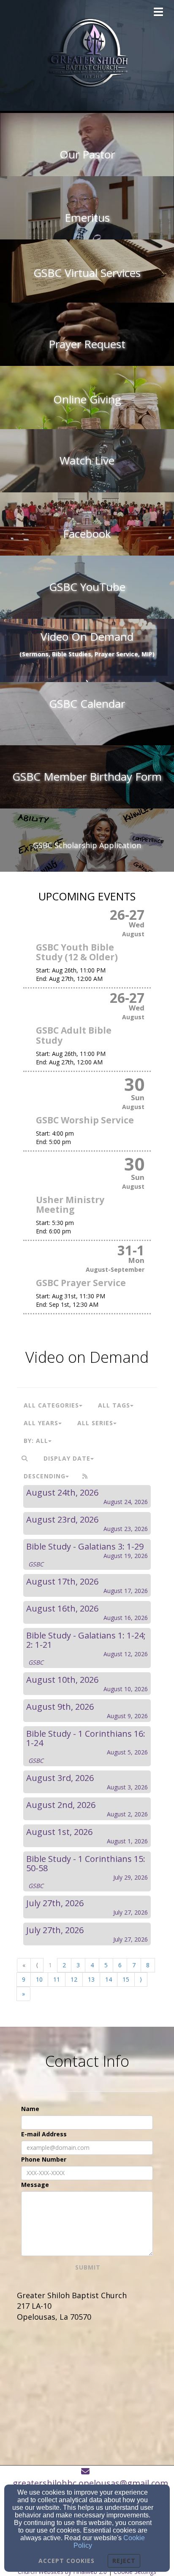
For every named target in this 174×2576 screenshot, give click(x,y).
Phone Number (44, 2159)
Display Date (67, 1458)
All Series (95, 1423)
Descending (45, 1476)
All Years (41, 1423)
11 (57, 1979)
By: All (36, 1441)
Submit (88, 2267)
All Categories (51, 1405)
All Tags (114, 1405)
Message (35, 2185)
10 (39, 1979)
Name (30, 2109)
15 (126, 1979)
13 (91, 1979)
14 (109, 1979)
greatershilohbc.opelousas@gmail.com (90, 2483)
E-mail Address (44, 2134)
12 (74, 1979)
